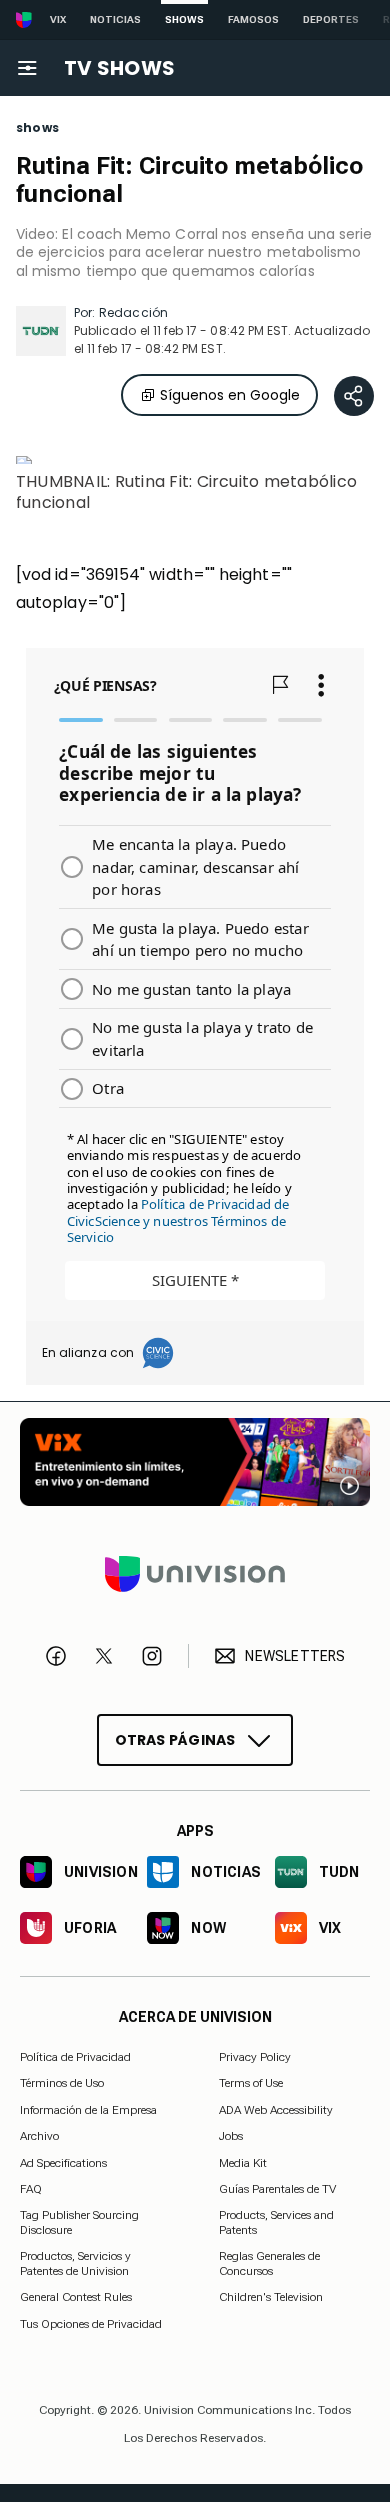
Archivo (39, 2136)
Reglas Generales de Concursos (269, 2263)
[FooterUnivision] (195, 1574)
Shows (184, 19)
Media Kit (243, 2162)
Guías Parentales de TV (277, 2189)
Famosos (253, 19)
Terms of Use (251, 2083)
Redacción (133, 312)
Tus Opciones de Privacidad (91, 2324)
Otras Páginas (175, 1739)
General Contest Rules (76, 2297)
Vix (58, 19)
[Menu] (27, 68)
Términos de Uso (62, 2083)
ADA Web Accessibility (276, 2110)
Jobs (231, 2136)
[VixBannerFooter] (195, 1462)
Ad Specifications (63, 2162)
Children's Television (271, 2297)
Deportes (331, 19)
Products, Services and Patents (276, 2222)
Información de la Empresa (88, 2110)
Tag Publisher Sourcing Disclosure (79, 2222)
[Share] (354, 396)
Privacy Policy (255, 2057)
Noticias (115, 19)
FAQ (31, 2189)
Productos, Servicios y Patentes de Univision (75, 2263)
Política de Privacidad (75, 2057)
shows (37, 128)
